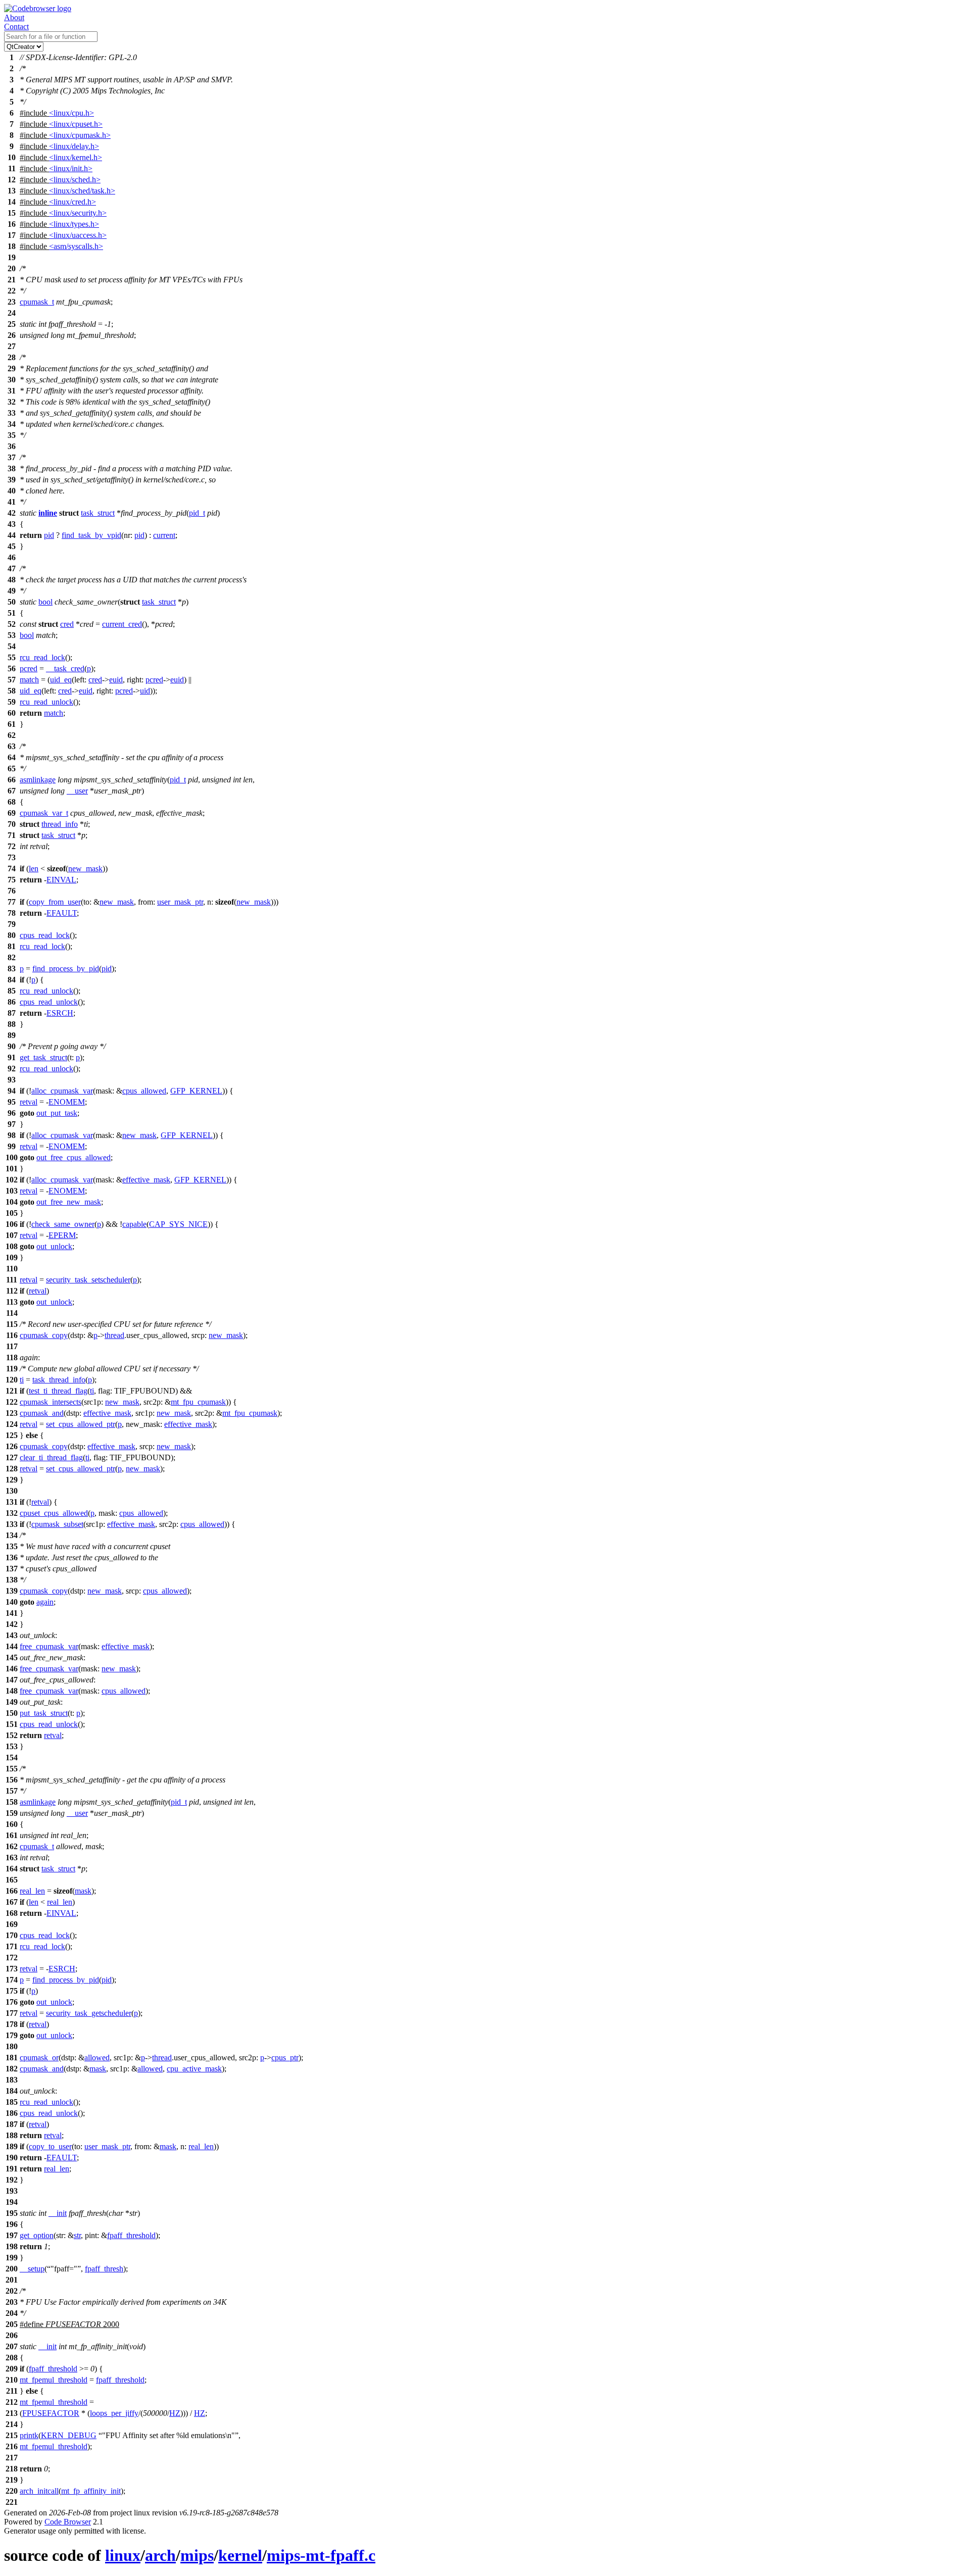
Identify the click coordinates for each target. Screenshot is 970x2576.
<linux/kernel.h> (76, 157)
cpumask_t (37, 302)
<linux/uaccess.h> (78, 235)
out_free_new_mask (69, 1202)
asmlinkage (38, 780)
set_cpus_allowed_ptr (81, 1424)
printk (29, 2435)
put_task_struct (44, 1713)
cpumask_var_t (44, 813)
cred (67, 624)
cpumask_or (39, 2058)
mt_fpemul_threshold (54, 2380)
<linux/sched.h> (75, 180)
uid (145, 691)
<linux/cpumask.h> (80, 135)
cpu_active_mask (194, 2069)
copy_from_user (55, 902)
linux (123, 2555)
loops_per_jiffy (114, 2413)
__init (58, 2213)
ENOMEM (67, 1102)
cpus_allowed (144, 1091)
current (164, 535)
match (29, 680)
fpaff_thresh (104, 2269)
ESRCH (60, 1013)
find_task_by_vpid (91, 535)
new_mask (85, 869)
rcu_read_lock (42, 657)
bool (45, 602)
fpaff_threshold (131, 2235)
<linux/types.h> (74, 224)
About (14, 17)
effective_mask (146, 1180)
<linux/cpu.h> (71, 113)
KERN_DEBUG (69, 2435)
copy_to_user (50, 2146)
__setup (32, 2269)
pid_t (197, 513)
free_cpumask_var (49, 1646)
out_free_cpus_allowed (74, 1157)
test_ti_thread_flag (58, 1391)
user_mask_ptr (180, 902)
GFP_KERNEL (196, 1091)
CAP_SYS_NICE (178, 1224)
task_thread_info (59, 1380)
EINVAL (61, 880)
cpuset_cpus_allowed (54, 1513)
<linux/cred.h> (72, 202)
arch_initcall (39, 2491)
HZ (175, 2413)
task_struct (98, 513)
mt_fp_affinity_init (91, 2491)
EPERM (62, 1235)
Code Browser (68, 2522)
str (77, 2235)
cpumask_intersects (51, 1402)
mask (83, 1891)
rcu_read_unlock (46, 702)
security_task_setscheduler (88, 1280)
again (45, 1602)
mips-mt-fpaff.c (321, 2555)
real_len (32, 1891)
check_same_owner (63, 1224)
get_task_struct (43, 1057)
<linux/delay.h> (74, 146)
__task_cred (65, 668)
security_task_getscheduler (89, 2013)
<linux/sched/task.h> (82, 191)
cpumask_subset (57, 1524)
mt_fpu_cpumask (198, 1402)
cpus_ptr (285, 2058)
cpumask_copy (44, 1335)
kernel (240, 2555)
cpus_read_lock (45, 935)
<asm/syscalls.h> (76, 246)
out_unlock (54, 1246)
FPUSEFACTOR (51, 2413)
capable (134, 1224)
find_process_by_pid (66, 969)
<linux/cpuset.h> (76, 124)
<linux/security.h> (78, 213)
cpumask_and (42, 1413)
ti (22, 1380)
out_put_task (57, 1113)
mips (197, 2555)
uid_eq (61, 680)
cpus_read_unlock (49, 1002)
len (34, 869)
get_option (37, 2235)
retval (29, 1102)
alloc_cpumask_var (62, 1091)
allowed (97, 2058)
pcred (29, 668)
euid (116, 680)
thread (114, 1335)
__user (77, 791)
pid (49, 535)
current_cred (122, 624)
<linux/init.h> (71, 168)
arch (160, 2555)
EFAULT (62, 913)
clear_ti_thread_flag (51, 1457)
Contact (16, 27)
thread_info (60, 824)
